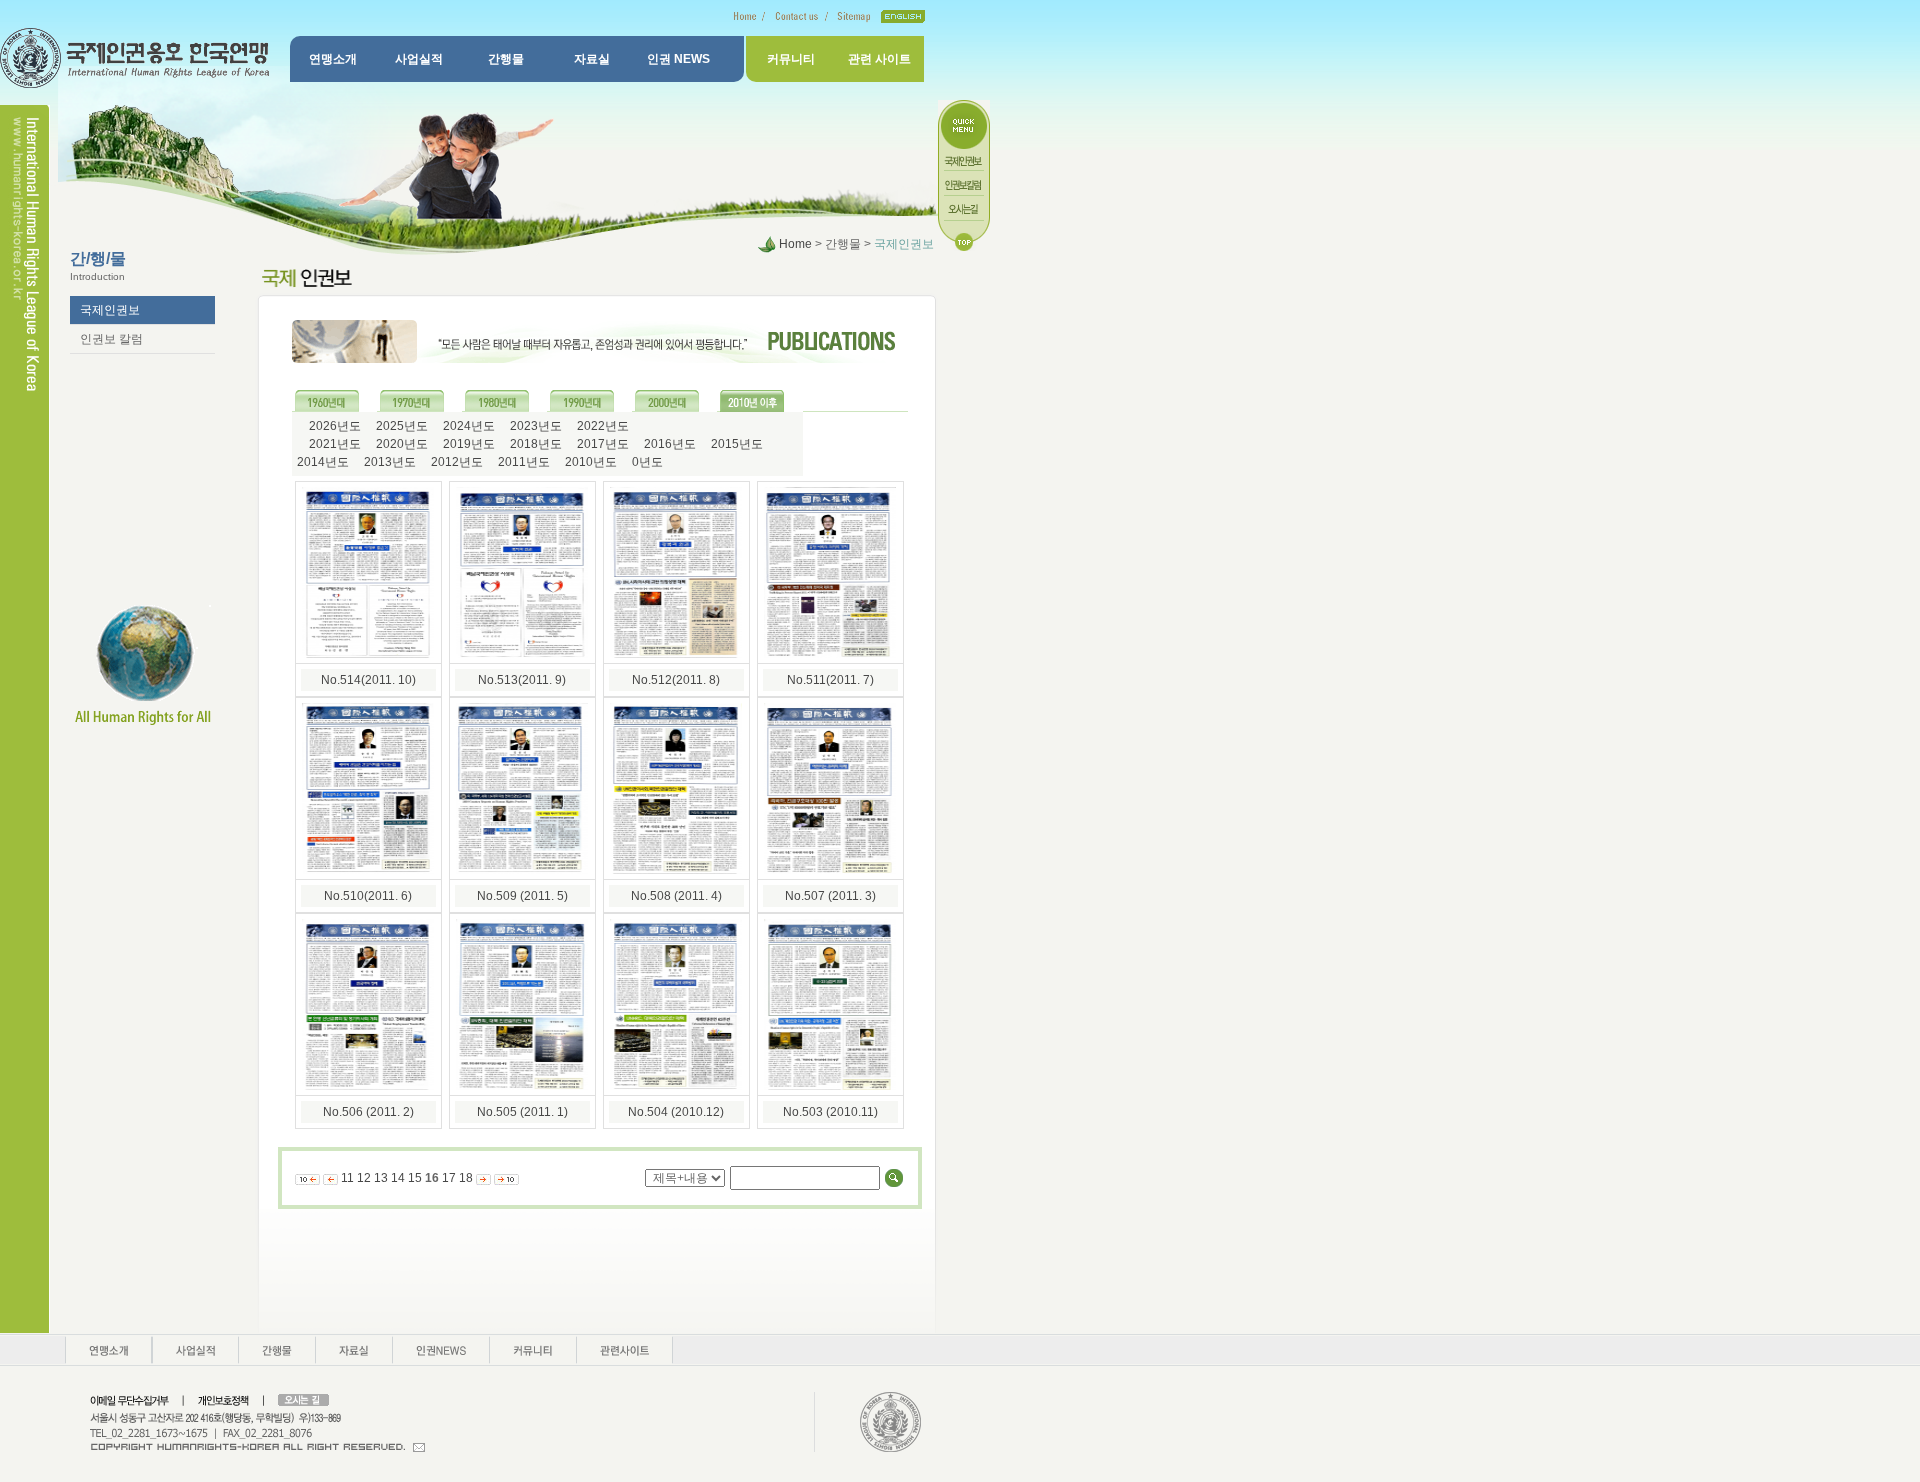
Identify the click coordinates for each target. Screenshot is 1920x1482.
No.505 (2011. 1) (522, 1112)
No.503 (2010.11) (830, 1112)
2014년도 (323, 462)
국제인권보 (110, 310)
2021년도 (333, 444)
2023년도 (534, 426)
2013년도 (388, 462)
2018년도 (534, 444)
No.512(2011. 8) (676, 680)
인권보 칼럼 (111, 339)
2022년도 (601, 426)
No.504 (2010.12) (676, 1112)
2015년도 (735, 444)
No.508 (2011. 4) (676, 896)
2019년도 (467, 444)
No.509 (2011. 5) (522, 896)
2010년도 (589, 462)
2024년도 (467, 426)
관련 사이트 (879, 59)
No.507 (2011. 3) (830, 896)
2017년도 (601, 444)
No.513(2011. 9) (522, 680)
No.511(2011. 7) (830, 680)
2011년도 (522, 462)
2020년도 (400, 444)
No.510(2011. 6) (368, 896)
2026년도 (333, 426)
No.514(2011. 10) (368, 680)
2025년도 (400, 426)
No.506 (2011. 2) (368, 1112)
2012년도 (455, 462)
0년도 (646, 462)
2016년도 (668, 444)
